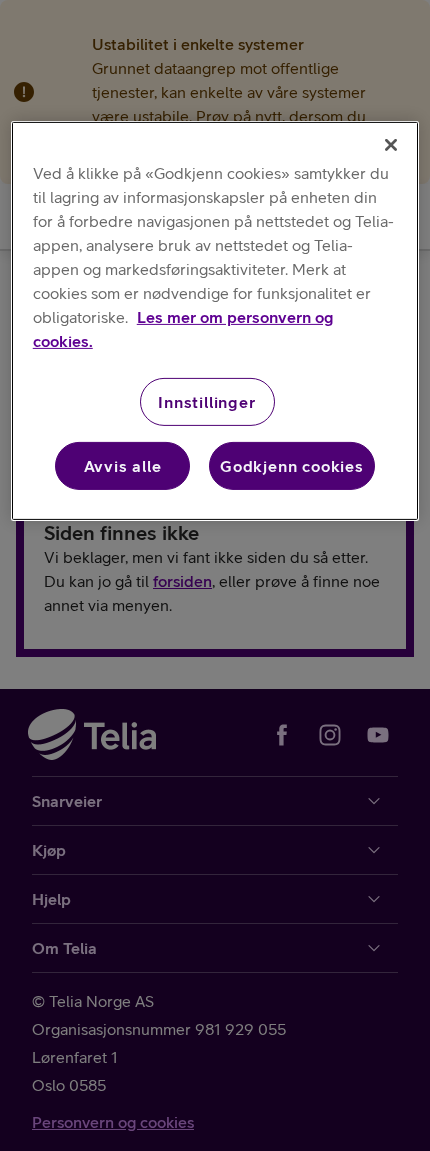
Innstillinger (206, 402)
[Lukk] (391, 145)
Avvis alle (123, 466)
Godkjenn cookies (292, 466)
